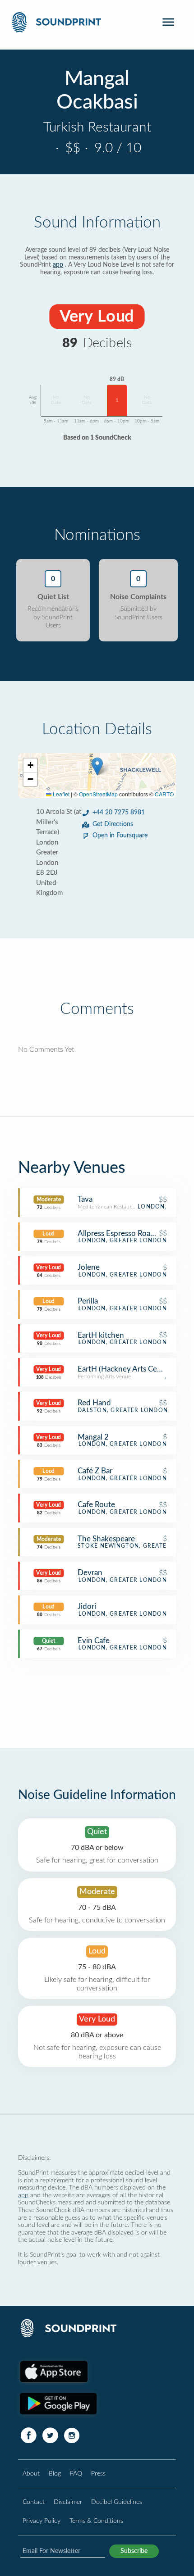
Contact (34, 2502)
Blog (55, 2474)
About (31, 2474)
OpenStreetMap (98, 794)
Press (98, 2474)
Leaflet (60, 794)
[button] (97, 766)
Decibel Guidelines (117, 2502)
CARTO (164, 794)
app (58, 265)
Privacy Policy (42, 2521)
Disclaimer (68, 2502)
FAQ (76, 2474)
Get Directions (113, 824)
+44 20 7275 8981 (119, 813)
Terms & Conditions (96, 2521)
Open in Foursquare (120, 836)
